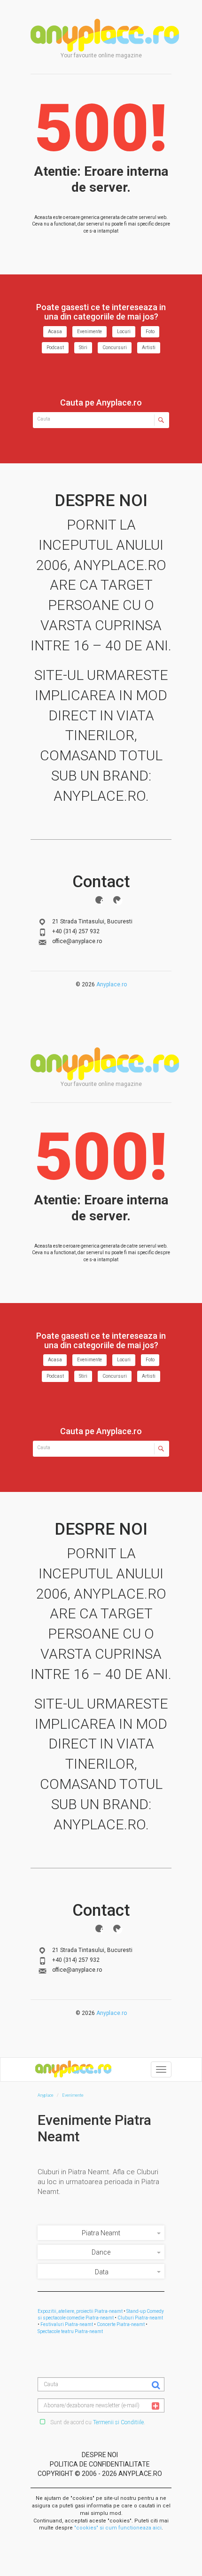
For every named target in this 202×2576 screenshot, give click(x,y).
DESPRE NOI (100, 2455)
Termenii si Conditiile (118, 2422)
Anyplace (105, 35)
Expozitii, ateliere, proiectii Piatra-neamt (80, 2311)
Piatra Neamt (101, 2233)
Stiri (83, 347)
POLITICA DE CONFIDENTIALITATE (100, 2464)
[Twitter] (117, 900)
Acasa (55, 332)
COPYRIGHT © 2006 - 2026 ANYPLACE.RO (100, 2474)
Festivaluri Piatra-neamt (67, 2324)
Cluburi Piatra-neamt (140, 2318)
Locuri (124, 332)
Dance (101, 2252)
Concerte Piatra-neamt (121, 2324)
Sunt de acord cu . (97, 2422)
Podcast (55, 347)
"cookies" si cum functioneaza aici (118, 2528)
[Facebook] (99, 900)
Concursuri (115, 347)
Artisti (149, 347)
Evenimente (89, 332)
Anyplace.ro (112, 984)
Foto (150, 332)
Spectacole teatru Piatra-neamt (70, 2331)
